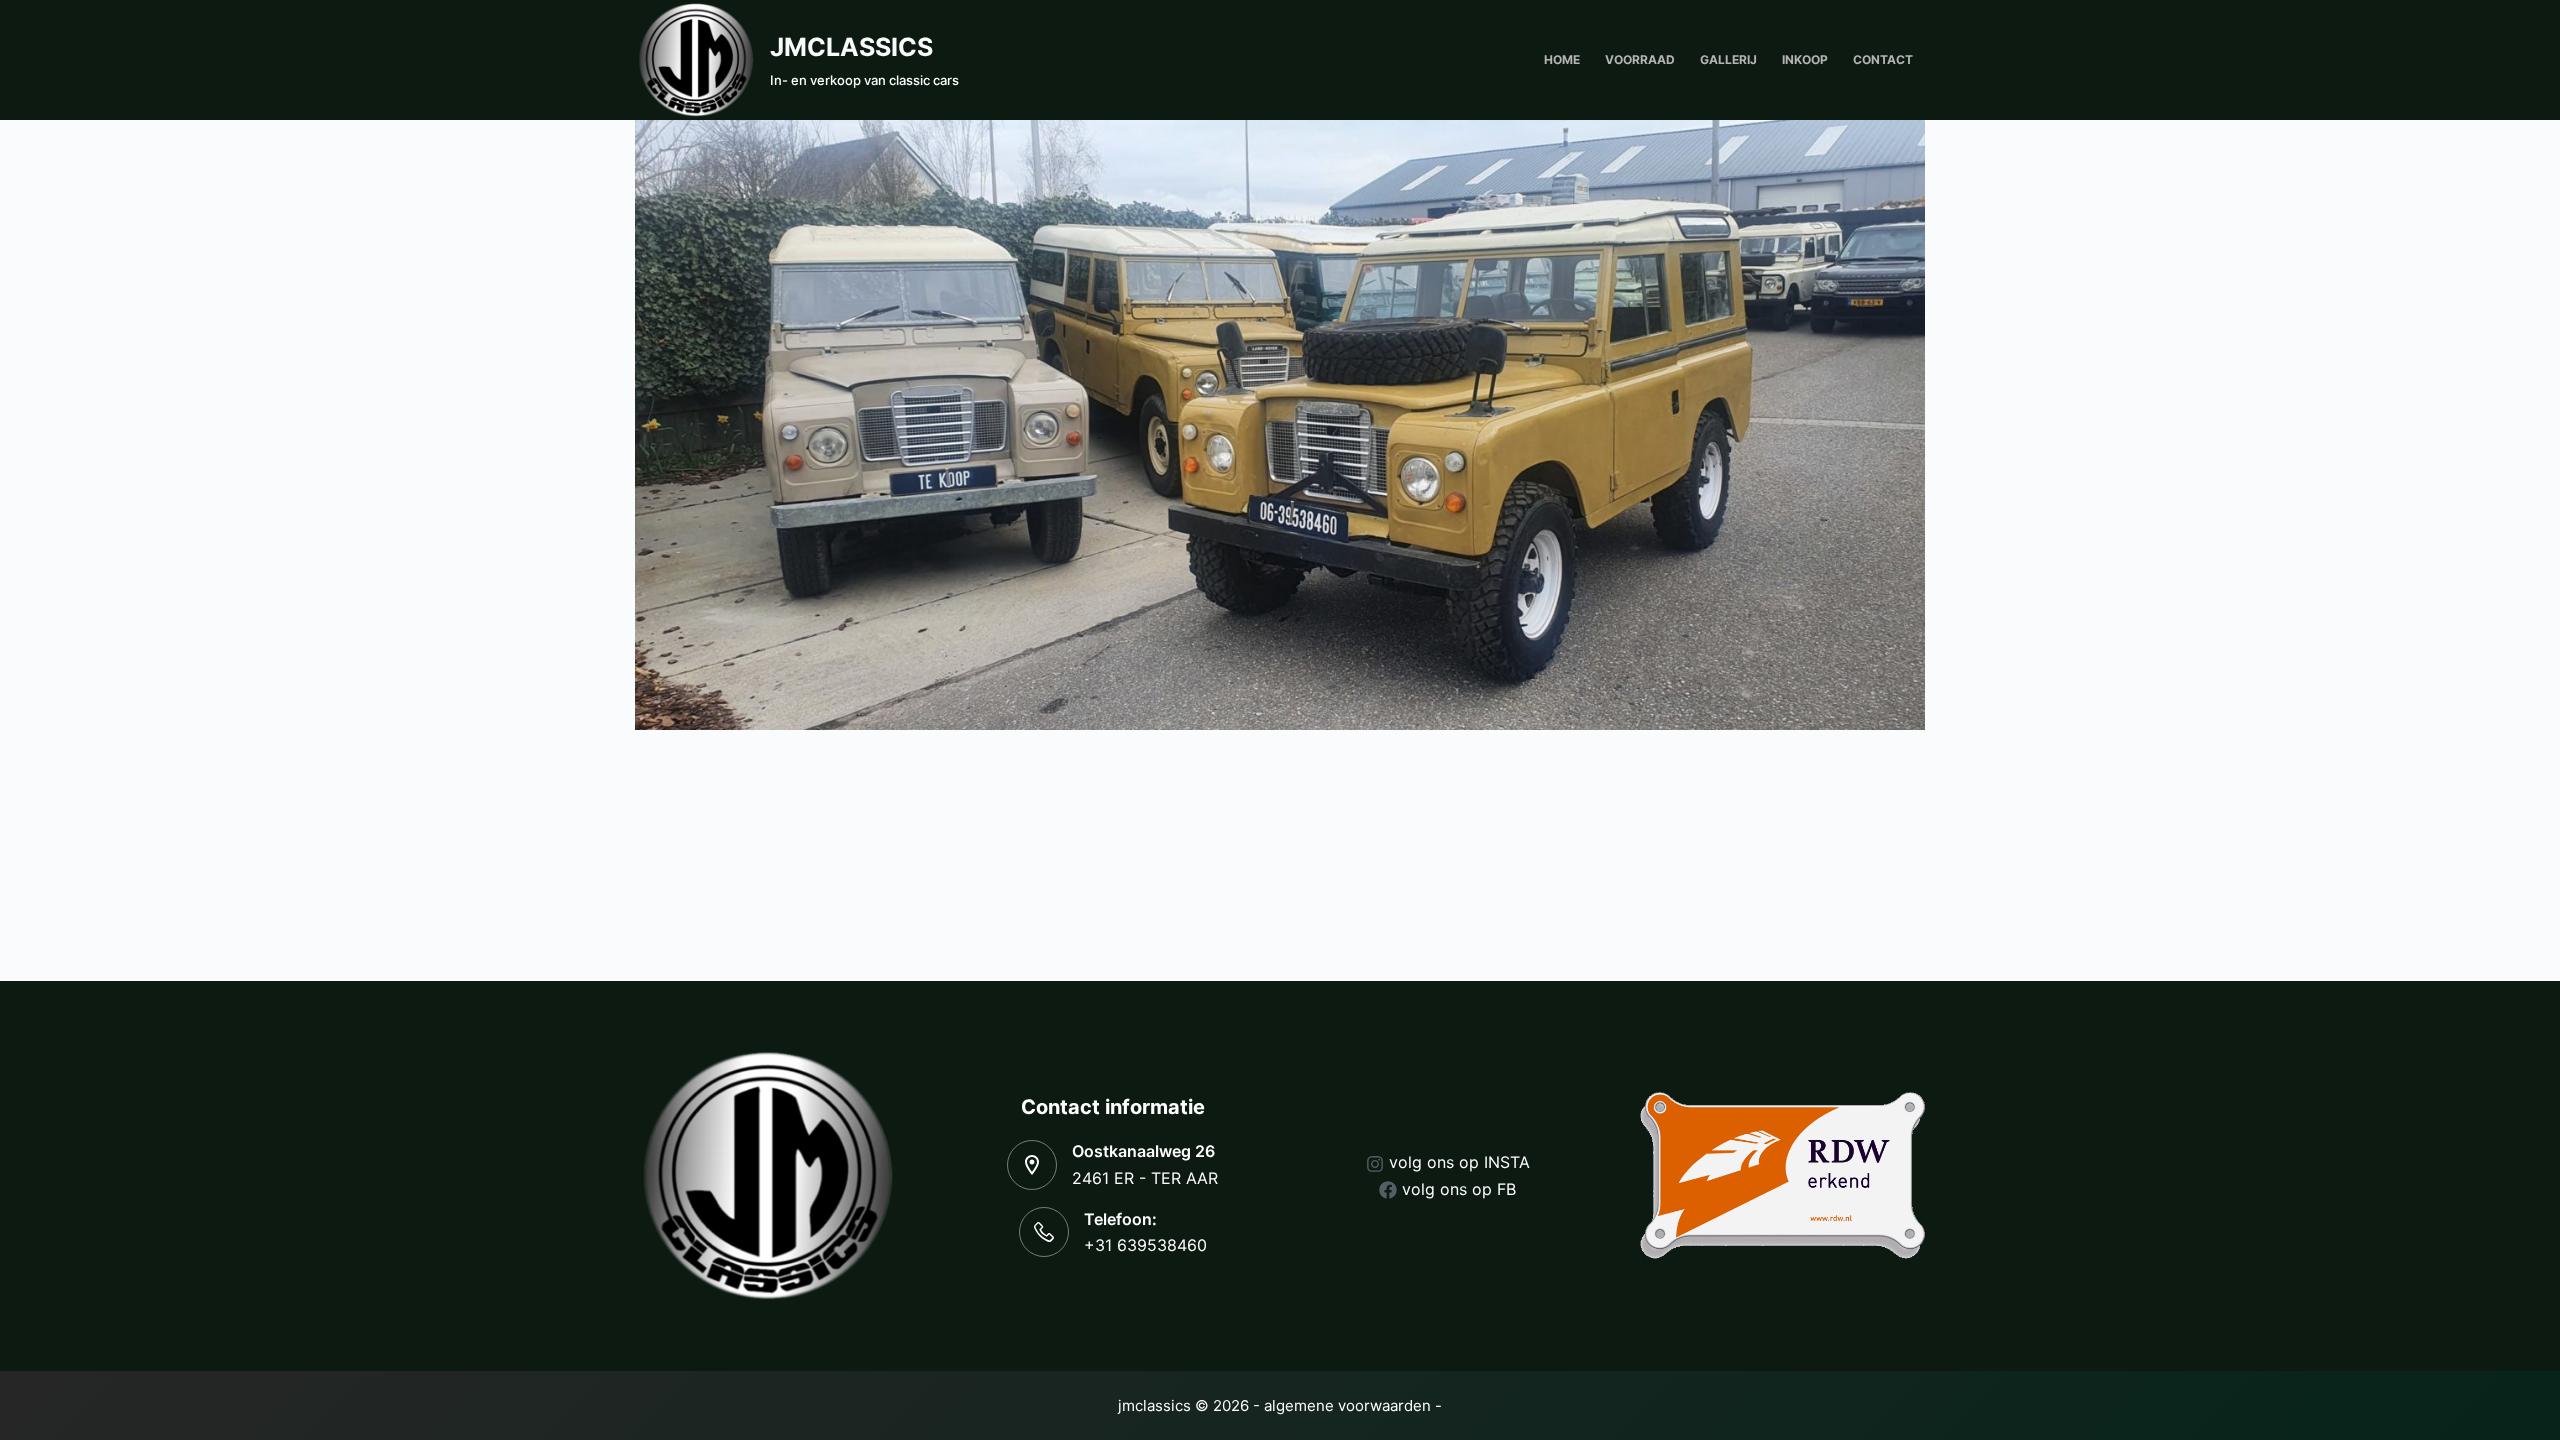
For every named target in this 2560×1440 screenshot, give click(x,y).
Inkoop (1805, 59)
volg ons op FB (1459, 1189)
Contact (1883, 59)
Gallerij (1728, 59)
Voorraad (1640, 59)
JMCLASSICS (851, 47)
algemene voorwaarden (1347, 1405)
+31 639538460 (1145, 1245)
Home (1562, 59)
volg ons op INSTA (1459, 1162)
